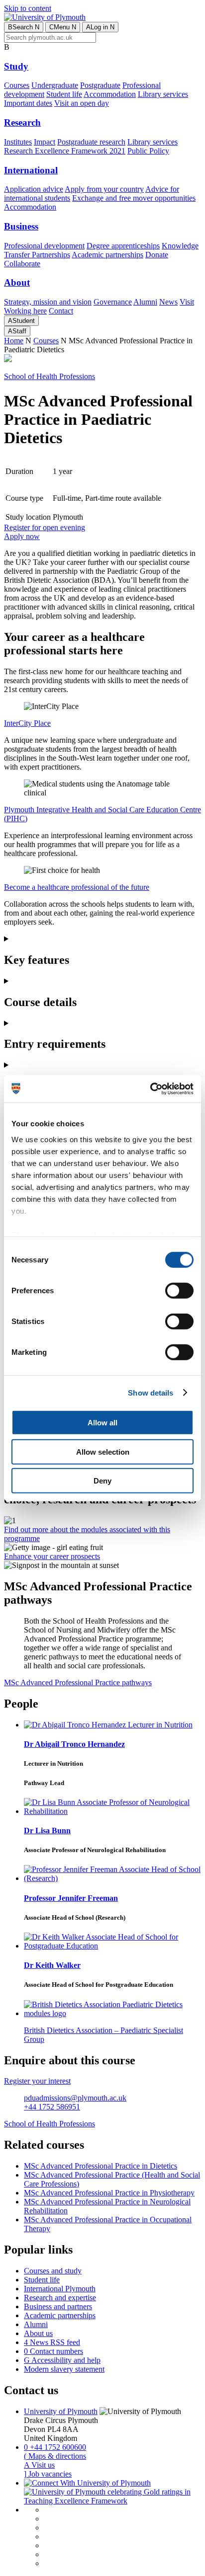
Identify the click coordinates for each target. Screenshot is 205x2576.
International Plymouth (60, 2289)
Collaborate (22, 264)
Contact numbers (53, 2351)
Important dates (28, 103)
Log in (100, 27)
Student (21, 321)
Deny (102, 1481)
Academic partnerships (107, 255)
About (17, 282)
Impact (45, 142)
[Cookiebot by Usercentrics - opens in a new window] (150, 1089)
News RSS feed (52, 2342)
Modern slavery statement (64, 2369)
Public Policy (148, 151)
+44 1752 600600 (55, 2447)
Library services (163, 94)
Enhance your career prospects (52, 1556)
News (168, 302)
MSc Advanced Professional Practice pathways (78, 1682)
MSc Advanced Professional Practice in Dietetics (101, 2166)
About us (38, 2333)
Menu (63, 27)
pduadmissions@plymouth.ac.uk (75, 2098)
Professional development (44, 246)
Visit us (39, 2465)
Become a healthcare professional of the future (77, 887)
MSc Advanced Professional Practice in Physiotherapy (109, 2193)
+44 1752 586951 (52, 2107)
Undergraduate (55, 85)
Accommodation (110, 94)
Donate (157, 255)
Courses (17, 85)
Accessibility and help (62, 2360)
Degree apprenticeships (123, 246)
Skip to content (28, 8)
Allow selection (103, 1451)
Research (22, 122)
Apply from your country (104, 189)
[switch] (179, 1291)
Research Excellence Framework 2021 (65, 151)
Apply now (22, 536)
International (31, 170)
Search (24, 27)
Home (14, 341)
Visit (187, 302)
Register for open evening (45, 527)
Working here (25, 311)
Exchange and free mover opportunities (134, 198)
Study (16, 66)
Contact (61, 311)
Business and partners (58, 2306)
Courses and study (53, 2271)
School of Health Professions (50, 376)
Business (21, 226)
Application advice (34, 189)
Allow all (102, 1423)
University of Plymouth (61, 2411)
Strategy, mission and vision (48, 302)
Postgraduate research (91, 142)
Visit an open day (82, 103)
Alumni (145, 302)
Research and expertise (60, 2298)
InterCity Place (27, 723)
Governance (113, 302)
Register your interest (37, 2081)
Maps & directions (55, 2456)
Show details (151, 1392)
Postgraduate (100, 85)
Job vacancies (48, 2474)
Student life (64, 94)
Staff (17, 331)
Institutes (18, 142)
